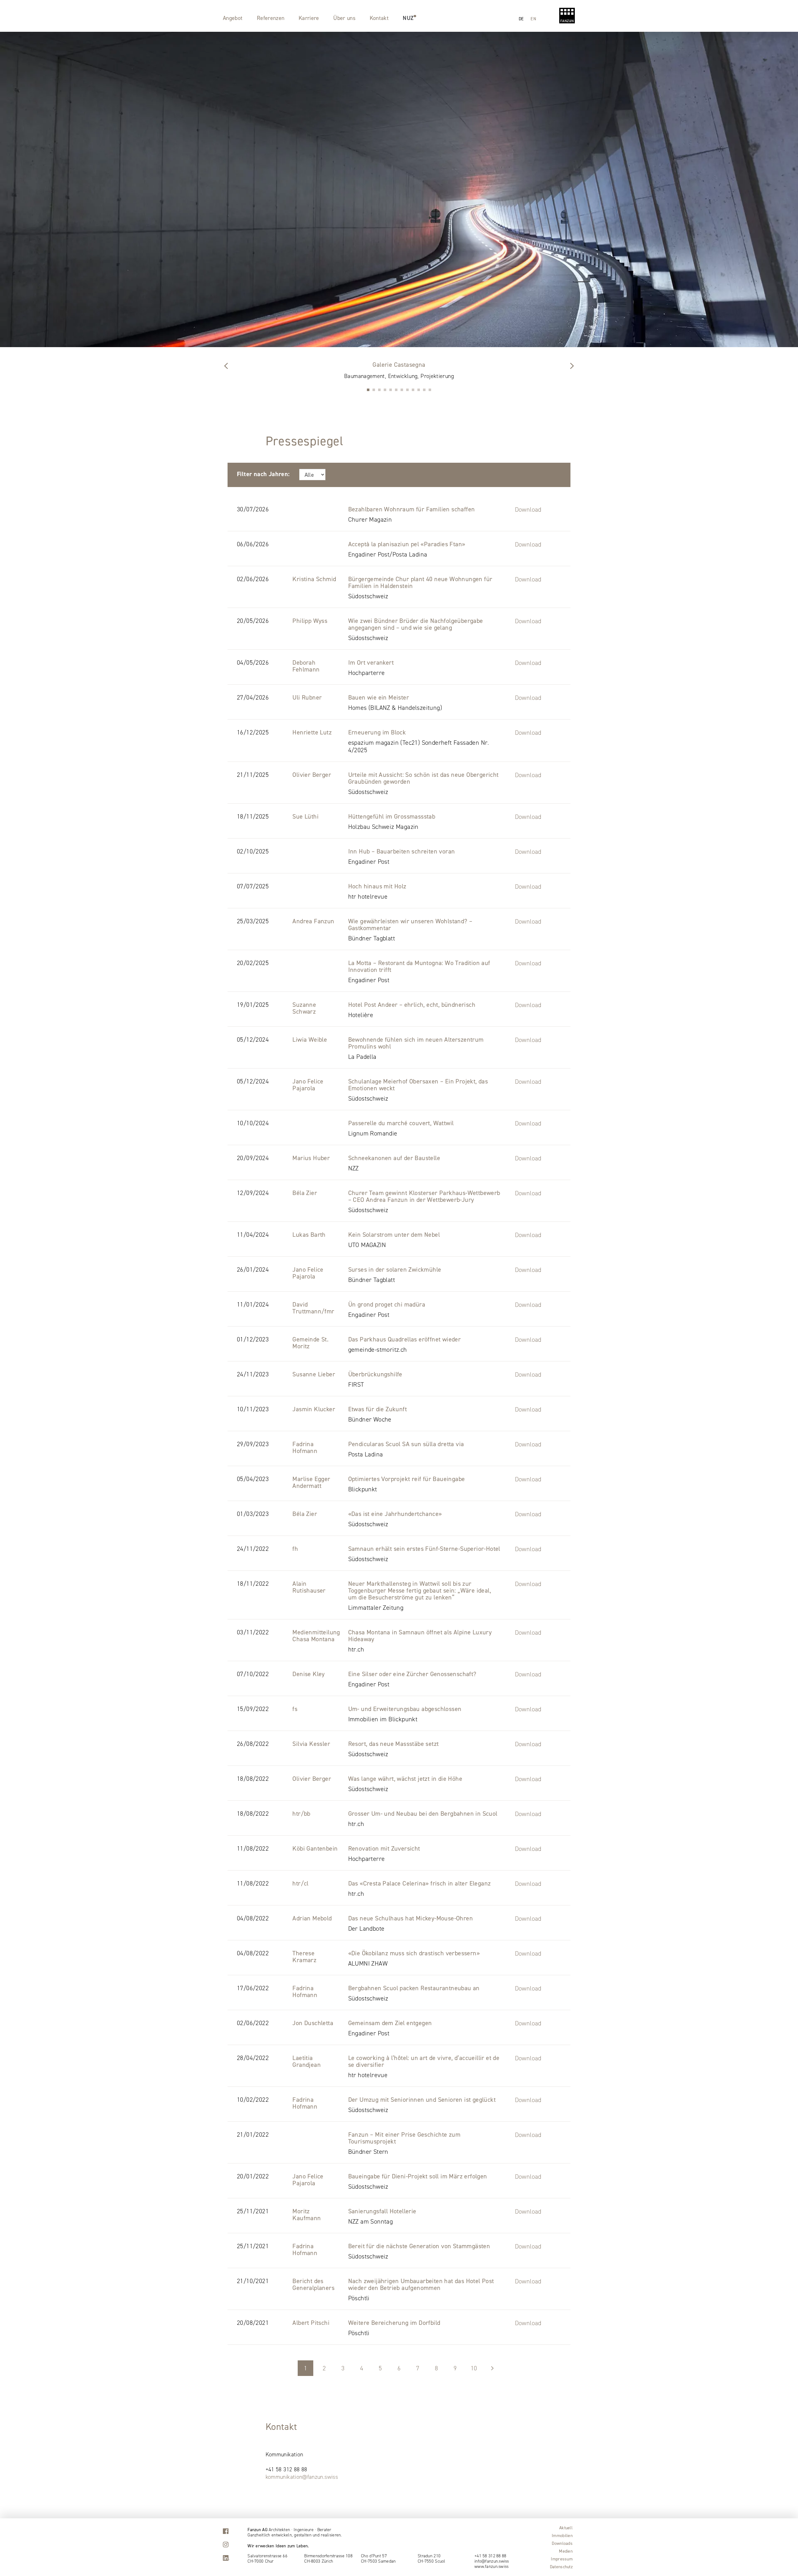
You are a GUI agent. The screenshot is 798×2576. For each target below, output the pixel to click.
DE (521, 19)
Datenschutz (561, 2567)
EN (533, 19)
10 (474, 2368)
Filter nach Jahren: (263, 474)
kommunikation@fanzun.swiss (302, 2477)
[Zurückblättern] (572, 366)
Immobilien (562, 2535)
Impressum (562, 2559)
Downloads (562, 2543)
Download (528, 509)
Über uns (344, 18)
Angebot (233, 18)
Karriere (309, 18)
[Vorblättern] (226, 366)
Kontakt (379, 18)
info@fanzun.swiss (492, 2561)
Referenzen (271, 18)
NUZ (408, 18)
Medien (566, 2551)
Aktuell (566, 2528)
